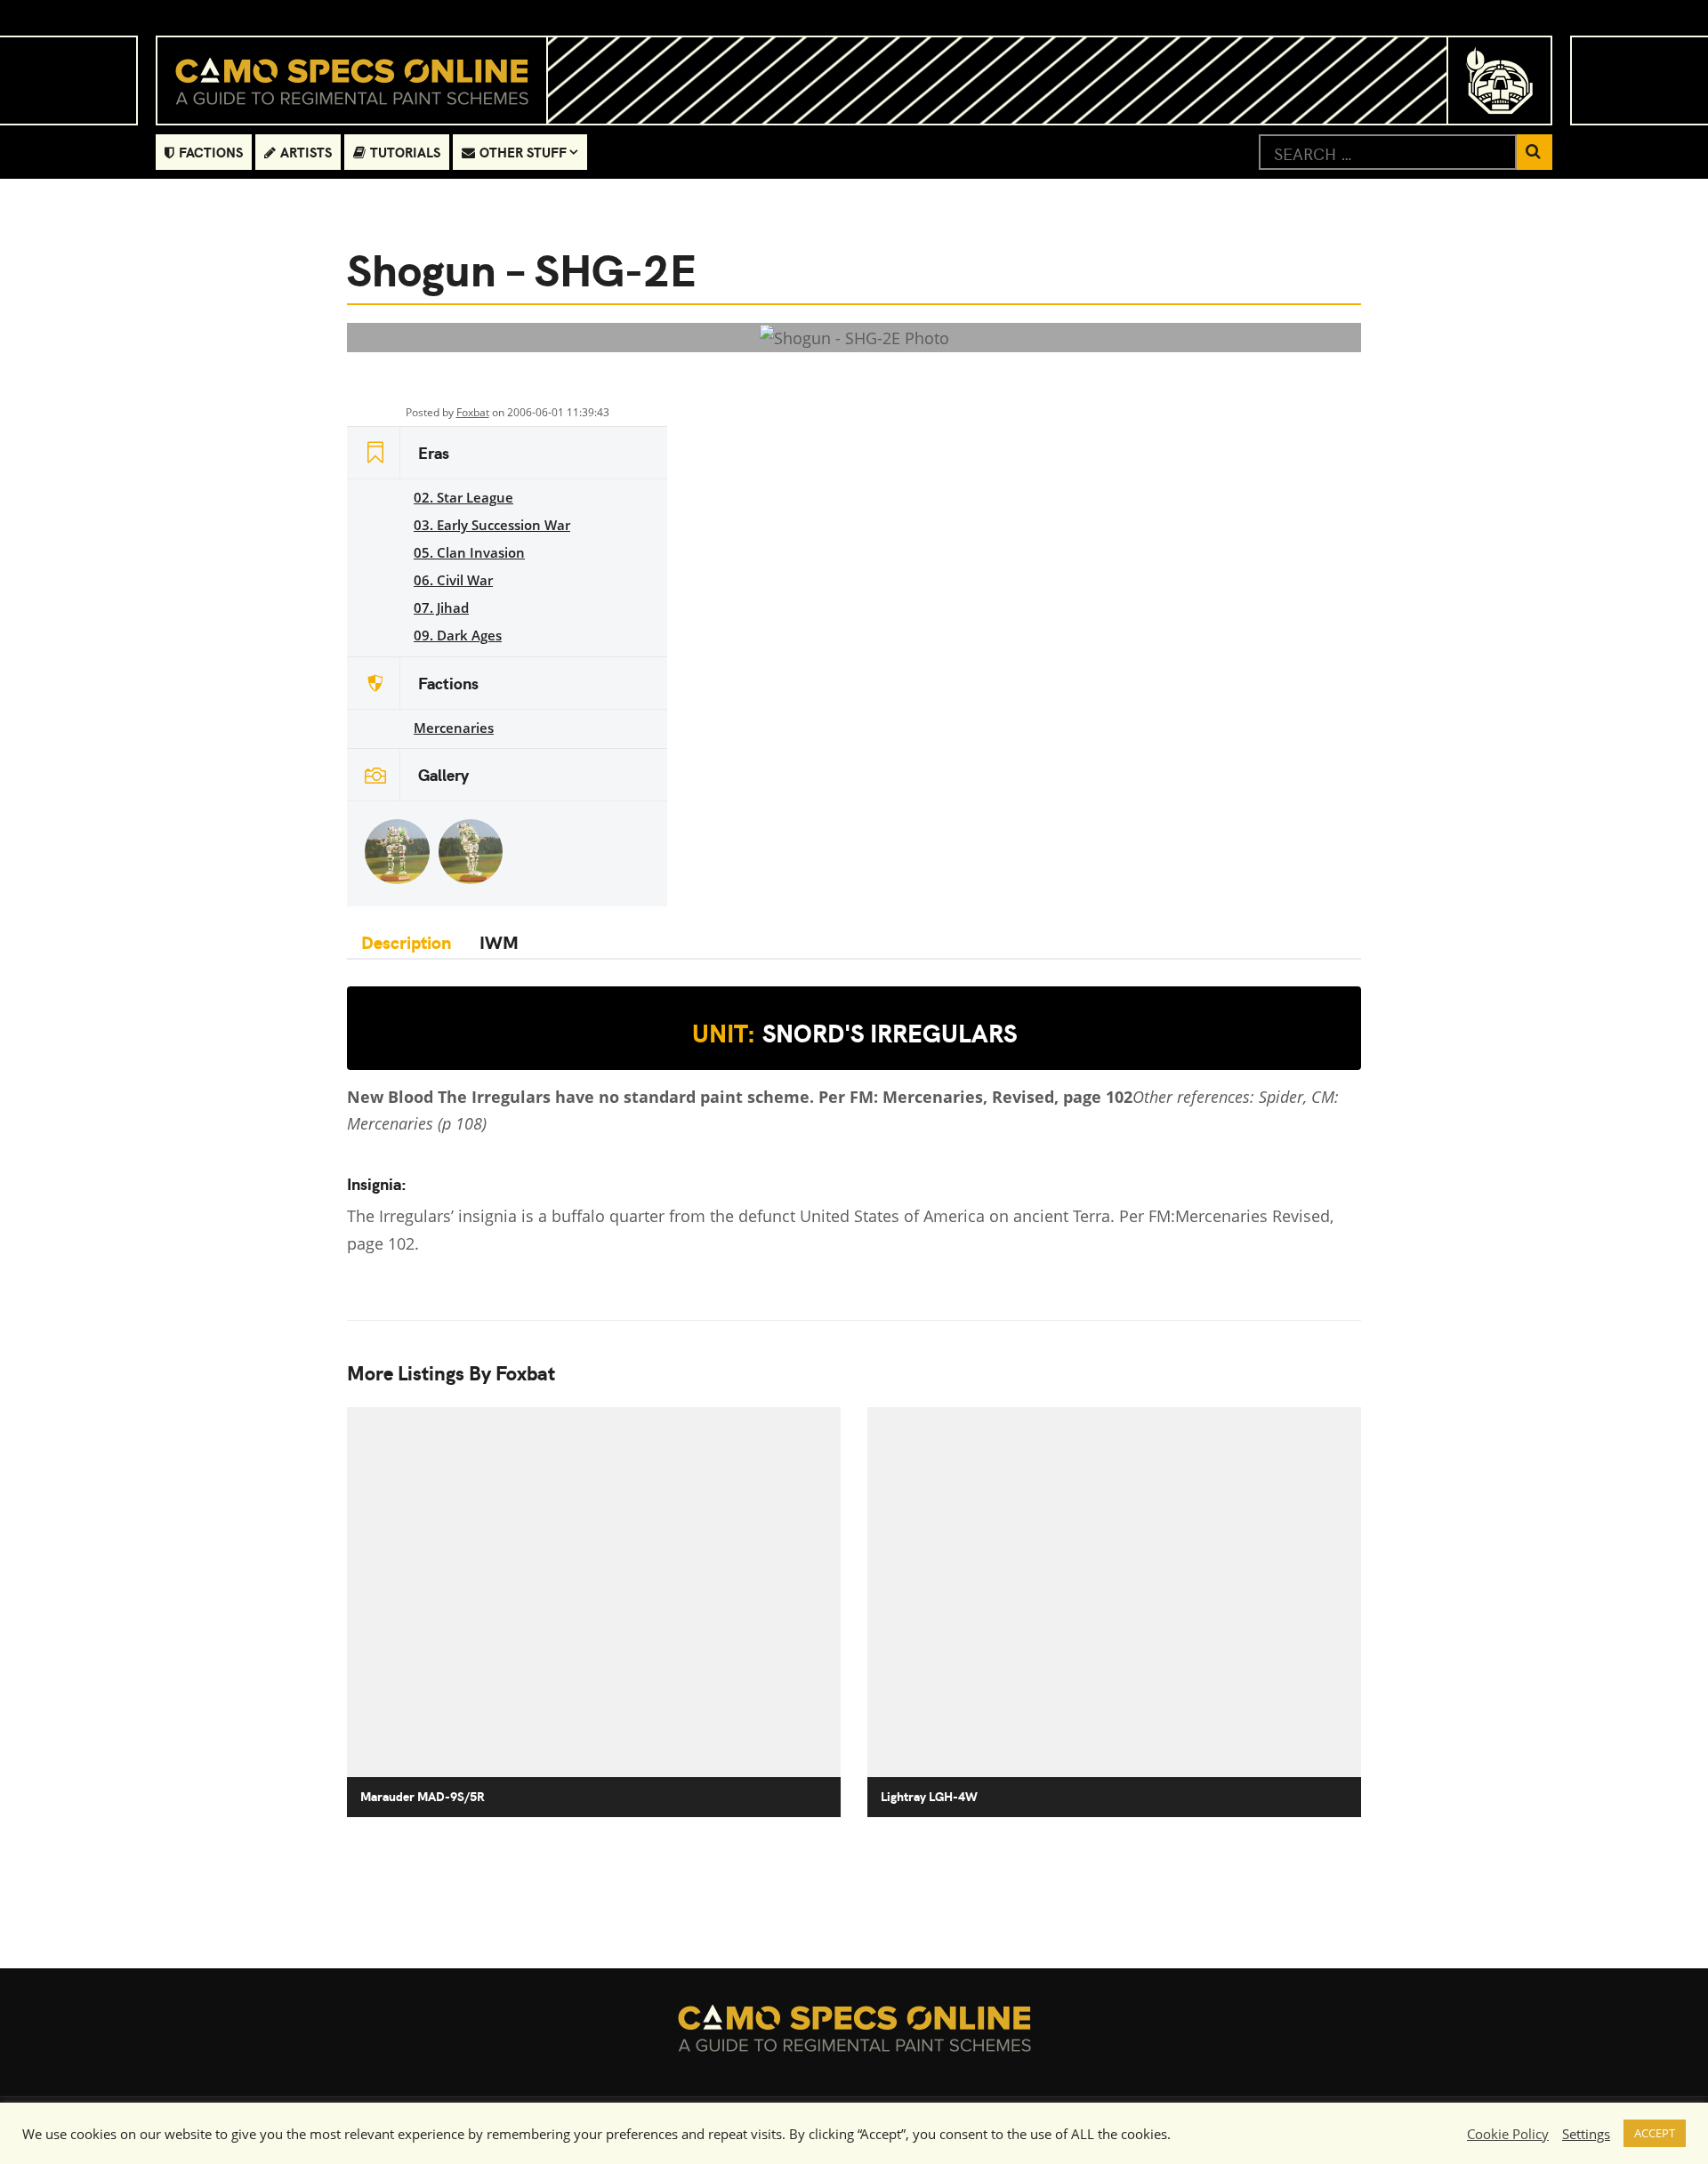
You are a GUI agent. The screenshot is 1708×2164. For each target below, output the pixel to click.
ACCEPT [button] (1655, 2133)
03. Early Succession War (492, 525)
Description (406, 941)
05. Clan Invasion (469, 552)
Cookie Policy (1508, 2134)
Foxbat (473, 412)
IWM (499, 941)
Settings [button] (1586, 2134)
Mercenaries (454, 728)
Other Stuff (523, 152)
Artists (306, 152)
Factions (211, 152)
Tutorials (405, 152)
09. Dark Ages (458, 635)
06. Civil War (453, 580)
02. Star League (463, 497)
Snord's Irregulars (854, 1033)
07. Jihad (441, 607)
